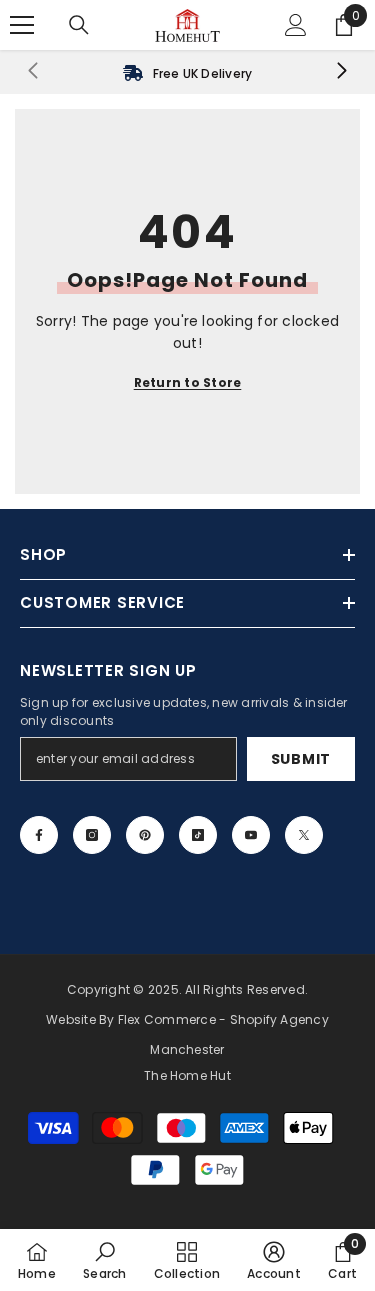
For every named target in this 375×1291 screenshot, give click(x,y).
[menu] (22, 25)
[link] (187, 72)
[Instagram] (92, 835)
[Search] (79, 25)
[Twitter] (304, 835)
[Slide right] (341, 72)
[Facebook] (39, 835)
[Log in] (296, 25)
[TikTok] (198, 835)
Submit (301, 759)
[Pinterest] (145, 835)
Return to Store (188, 382)
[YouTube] (251, 835)
